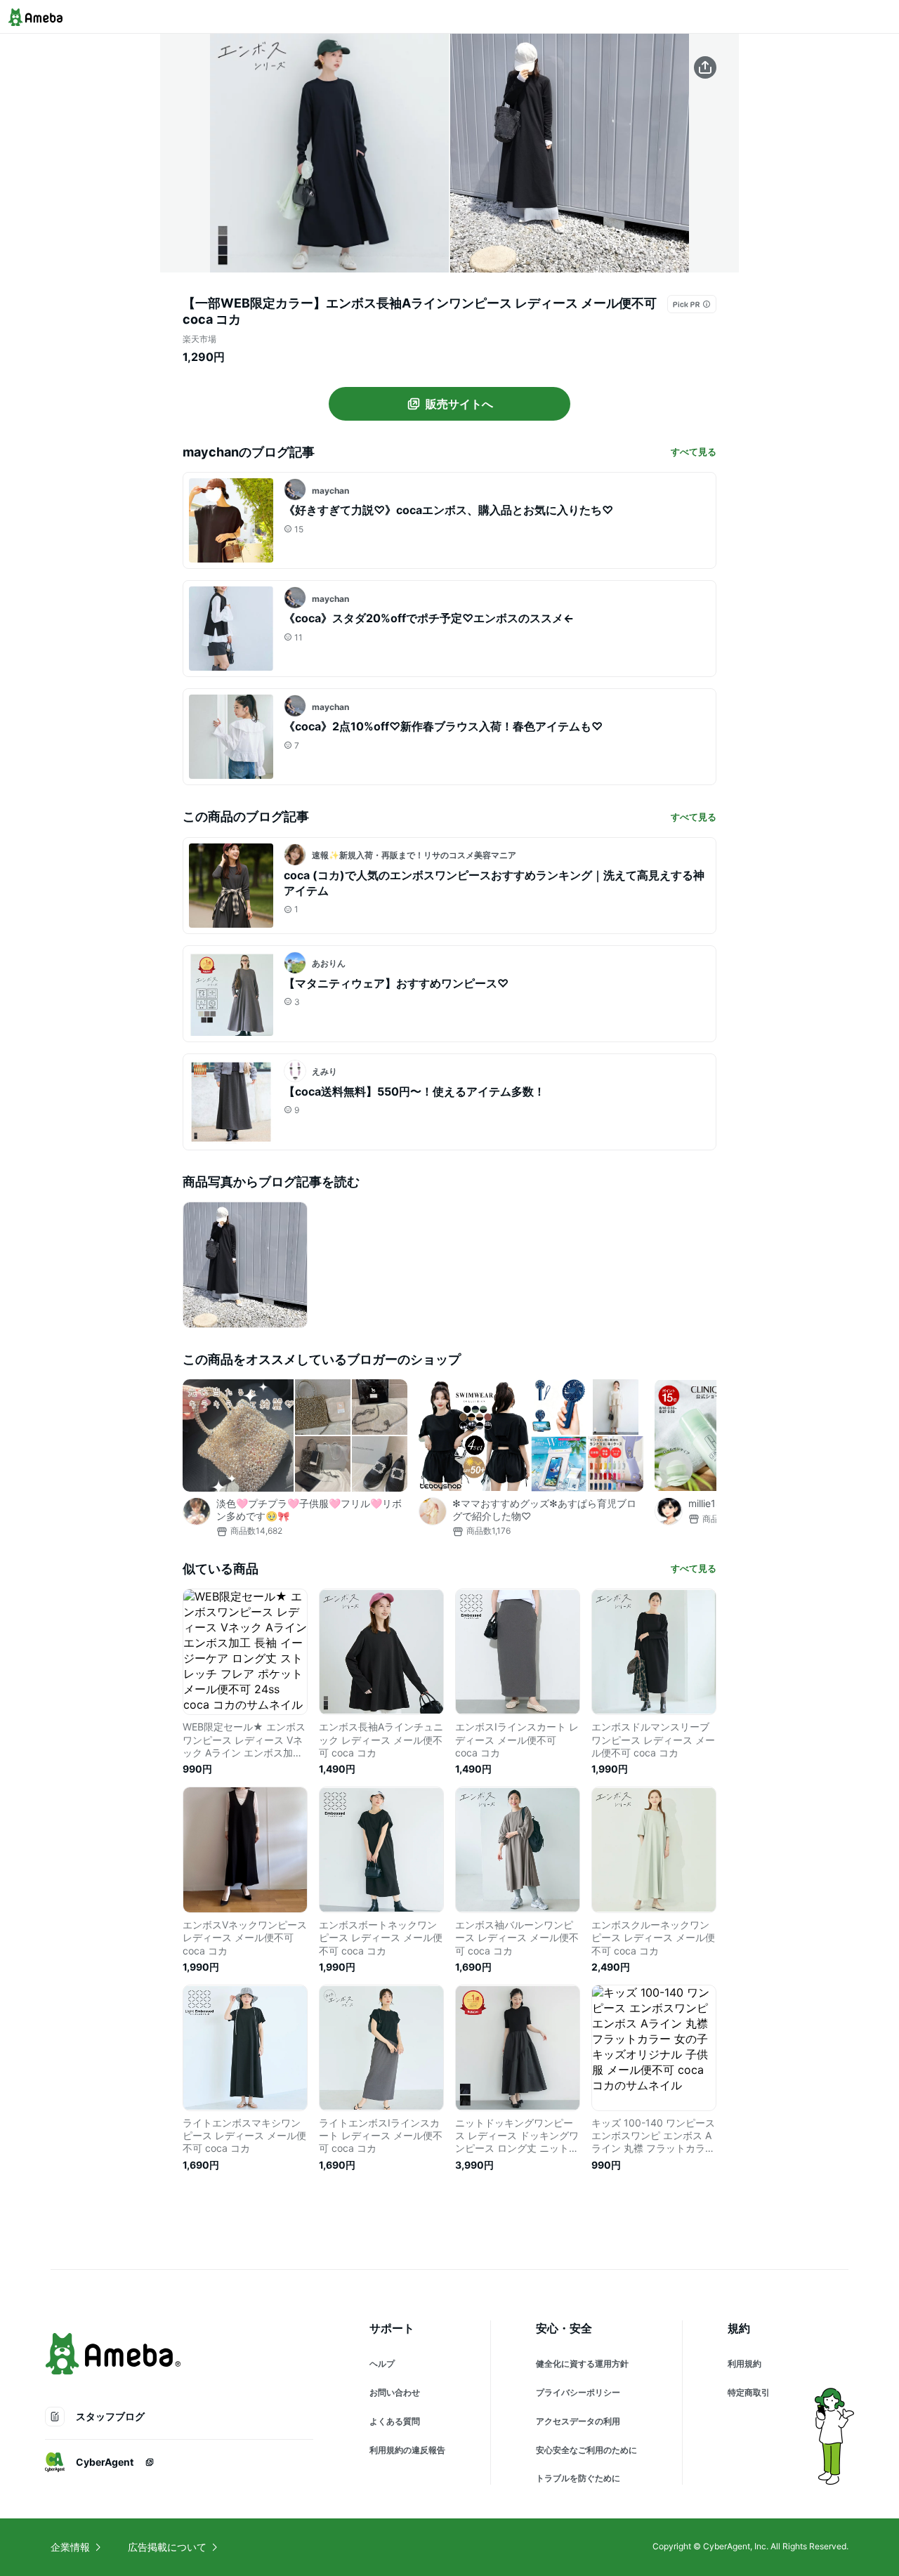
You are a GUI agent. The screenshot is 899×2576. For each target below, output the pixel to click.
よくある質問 (395, 2421)
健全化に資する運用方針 (582, 2364)
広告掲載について (167, 2547)
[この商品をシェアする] (705, 67)
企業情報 (70, 2547)
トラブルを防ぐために (578, 2478)
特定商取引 (749, 2392)
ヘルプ (382, 2364)
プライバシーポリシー (578, 2392)
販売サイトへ (459, 404)
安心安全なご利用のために (586, 2450)
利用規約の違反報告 (407, 2450)
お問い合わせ (395, 2392)
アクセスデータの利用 (578, 2421)
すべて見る (694, 452)
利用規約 (744, 2364)
